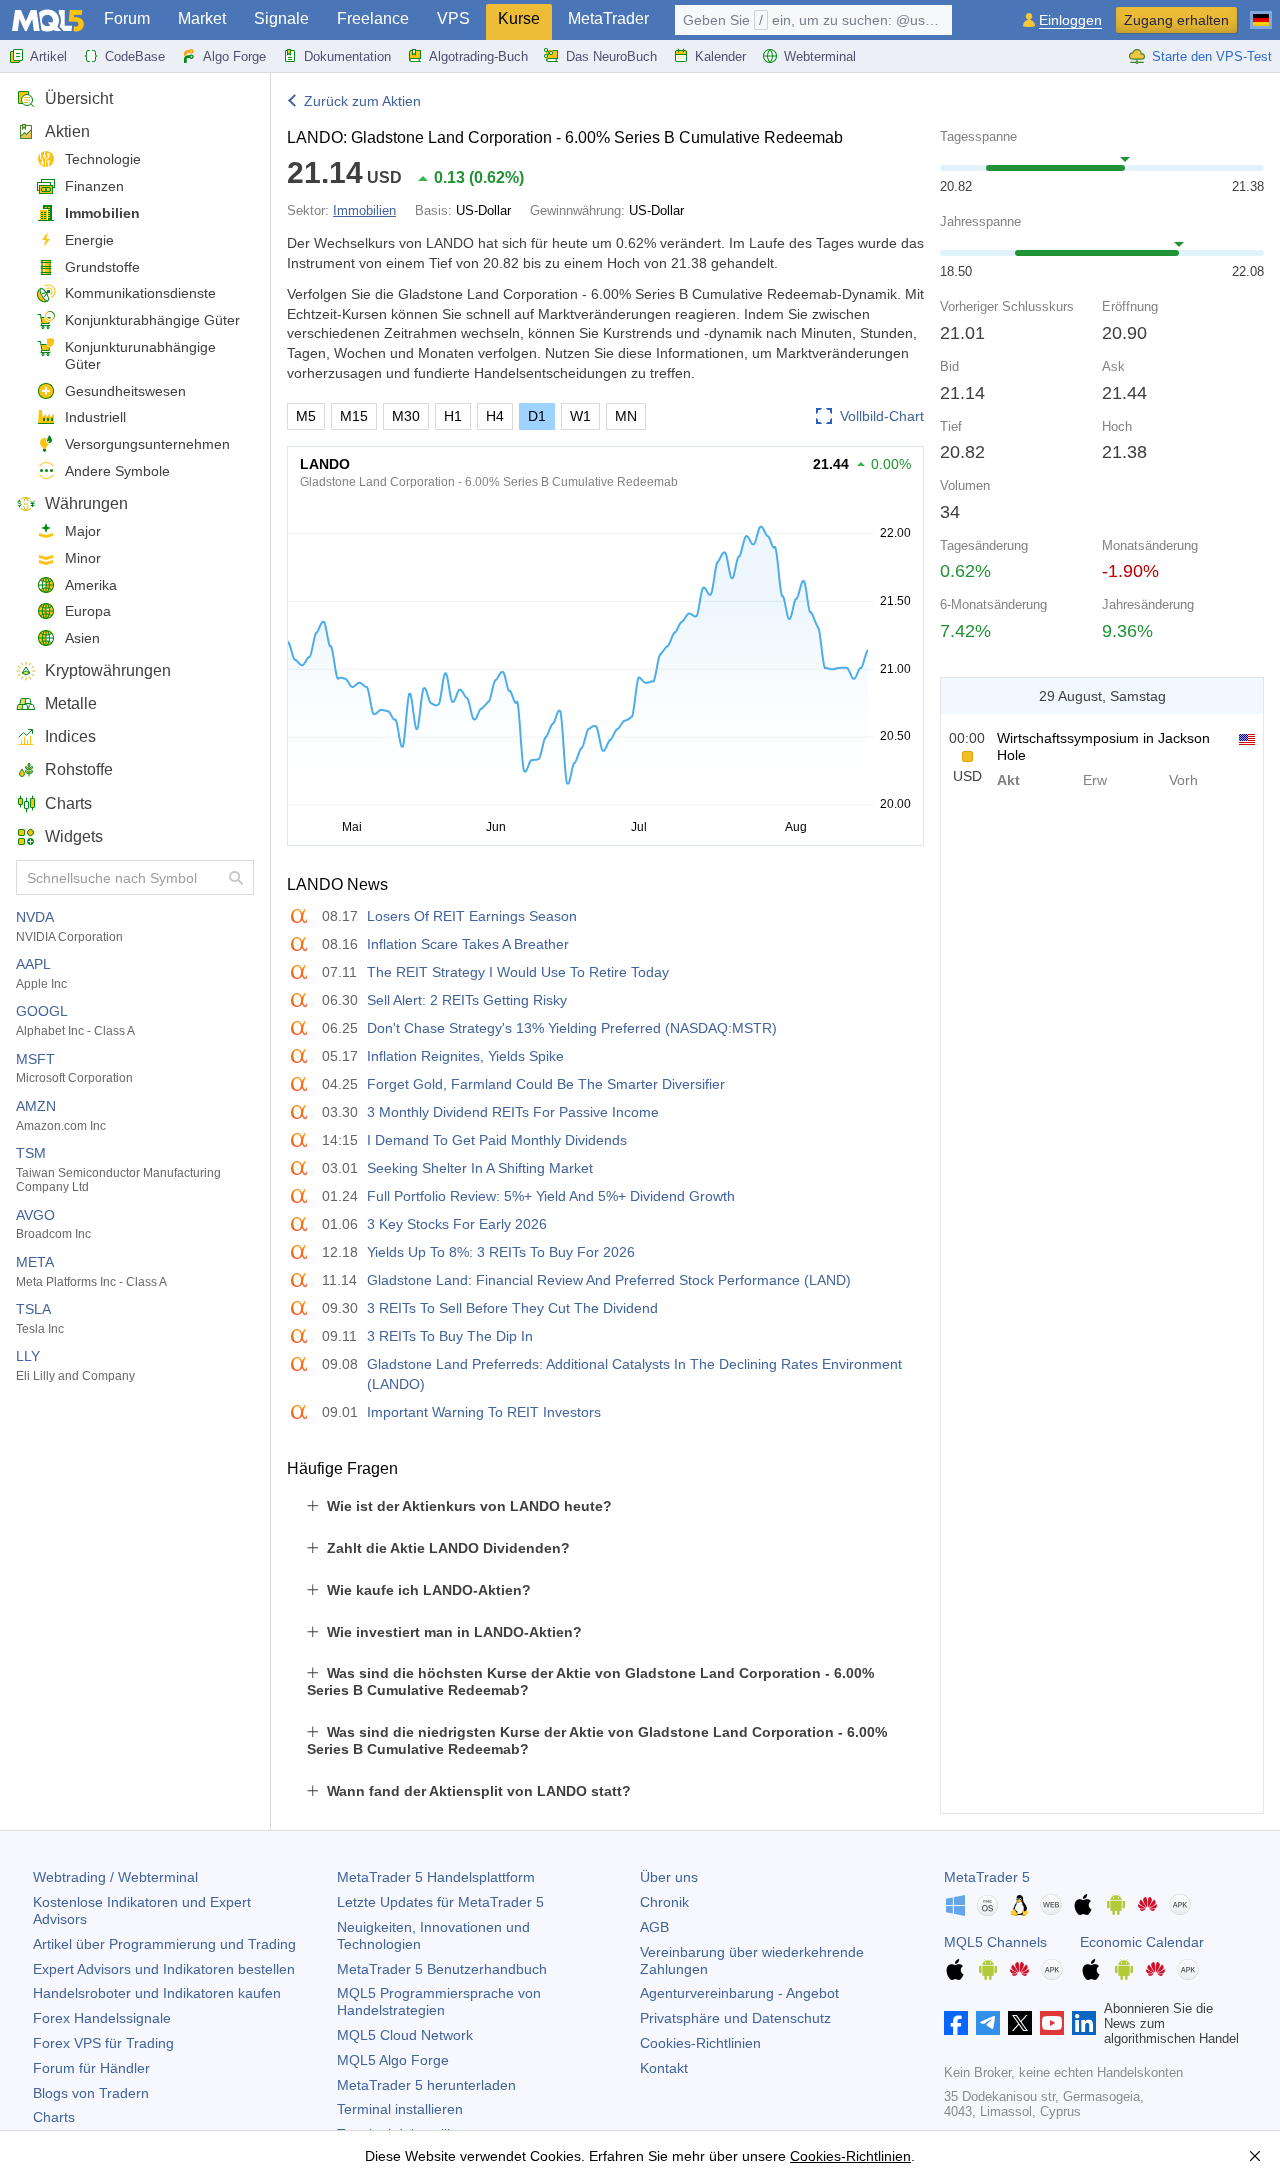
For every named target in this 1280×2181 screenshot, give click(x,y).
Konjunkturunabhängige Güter (140, 355)
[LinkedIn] (1084, 2023)
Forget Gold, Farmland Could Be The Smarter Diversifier (546, 1084)
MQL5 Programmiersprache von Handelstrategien (439, 2001)
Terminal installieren (400, 2109)
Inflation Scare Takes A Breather (468, 944)
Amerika (91, 585)
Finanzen (94, 186)
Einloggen (1070, 20)
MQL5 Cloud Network (405, 2035)
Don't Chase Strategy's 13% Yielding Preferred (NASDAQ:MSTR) (572, 1028)
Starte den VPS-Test (1212, 56)
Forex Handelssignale (102, 2018)
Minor (83, 558)
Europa (88, 611)
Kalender (720, 56)
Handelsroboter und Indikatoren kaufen (157, 1993)
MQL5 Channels (995, 1942)
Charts (68, 803)
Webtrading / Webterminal (115, 1877)
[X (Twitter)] (1020, 2023)
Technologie (103, 159)
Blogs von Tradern (91, 2093)
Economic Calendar (1142, 1942)
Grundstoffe (102, 267)
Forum (127, 18)
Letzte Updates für (440, 1902)
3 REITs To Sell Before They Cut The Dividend (512, 1308)
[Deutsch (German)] (1261, 12)
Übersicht (79, 98)
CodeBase (135, 56)
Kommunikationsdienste (140, 293)
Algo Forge (234, 56)
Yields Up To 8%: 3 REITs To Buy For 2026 (501, 1252)
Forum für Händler (91, 2068)
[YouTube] (1052, 2023)
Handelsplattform (436, 1877)
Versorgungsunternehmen (147, 444)
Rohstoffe (79, 769)
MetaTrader (608, 18)
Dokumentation (347, 56)
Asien (82, 638)
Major (83, 531)
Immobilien (102, 213)
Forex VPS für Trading (103, 2043)
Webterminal (820, 56)
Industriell (95, 417)
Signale (281, 18)
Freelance (373, 18)
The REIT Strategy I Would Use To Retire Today (518, 972)
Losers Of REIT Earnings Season (472, 916)
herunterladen (426, 2085)
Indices (70, 736)
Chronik (664, 1902)
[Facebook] (956, 2023)
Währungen (86, 503)
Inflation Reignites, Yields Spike (465, 1056)
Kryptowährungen (108, 670)
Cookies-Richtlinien (700, 2043)
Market (202, 18)
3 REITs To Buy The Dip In (450, 1336)
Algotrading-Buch (478, 56)
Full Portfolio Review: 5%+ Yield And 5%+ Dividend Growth (551, 1196)
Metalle (71, 703)
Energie (89, 240)
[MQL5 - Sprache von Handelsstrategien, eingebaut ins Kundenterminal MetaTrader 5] (48, 20)
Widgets (74, 836)
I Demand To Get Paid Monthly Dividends (497, 1140)
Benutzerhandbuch (442, 1969)
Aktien (67, 131)
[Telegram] (988, 2023)
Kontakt (664, 2068)
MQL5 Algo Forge (393, 2060)
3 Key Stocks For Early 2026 (457, 1224)
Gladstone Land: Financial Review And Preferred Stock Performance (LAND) (609, 1280)
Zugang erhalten (1176, 20)
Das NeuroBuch (611, 56)
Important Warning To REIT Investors (484, 1412)
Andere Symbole (117, 471)
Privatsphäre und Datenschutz (735, 2018)
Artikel (48, 56)
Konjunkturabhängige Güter (152, 320)
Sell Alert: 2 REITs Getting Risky (467, 1000)
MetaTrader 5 (987, 1877)
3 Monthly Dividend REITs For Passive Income (513, 1112)
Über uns (669, 1877)
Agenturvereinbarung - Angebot (739, 1993)
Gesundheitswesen (125, 391)
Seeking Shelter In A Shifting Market (480, 1168)
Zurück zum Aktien (362, 101)
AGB (654, 1927)
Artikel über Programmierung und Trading (164, 1944)
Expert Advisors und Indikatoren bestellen (164, 1969)
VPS (453, 18)
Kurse (519, 18)
